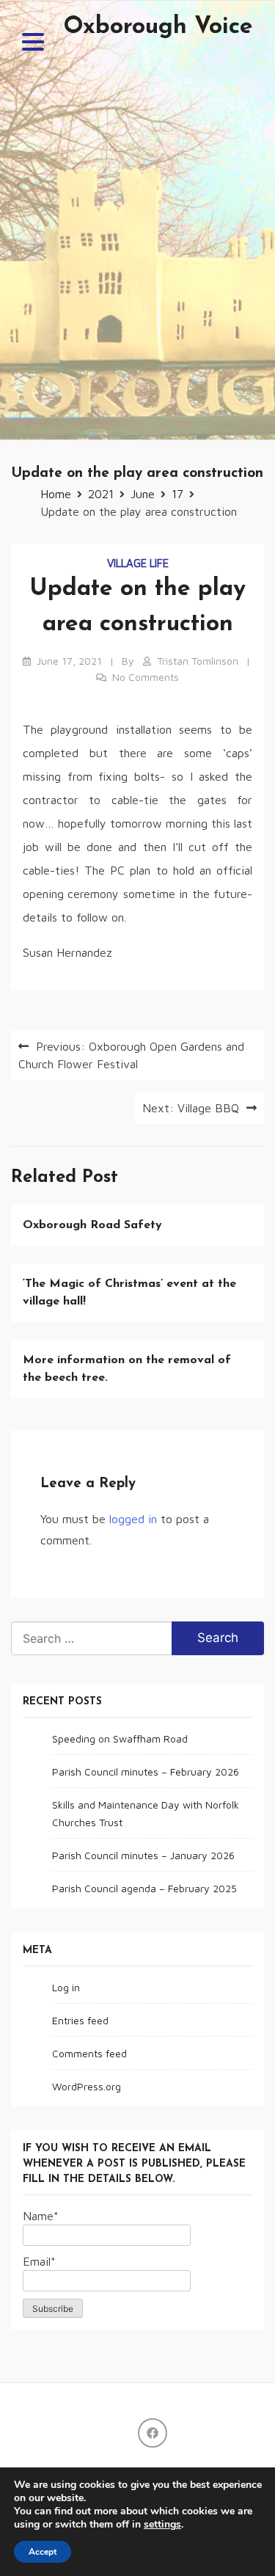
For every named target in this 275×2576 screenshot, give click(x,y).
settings (162, 2525)
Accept (43, 2552)
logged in (133, 1519)
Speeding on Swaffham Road (120, 1738)
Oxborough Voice (158, 27)
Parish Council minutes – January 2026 (143, 1855)
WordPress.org (87, 2086)
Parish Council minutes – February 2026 (146, 1772)
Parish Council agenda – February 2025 (144, 1888)
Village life (138, 563)
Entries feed (80, 2020)
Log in (66, 1987)
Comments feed (89, 2053)
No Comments (146, 677)
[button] (33, 44)
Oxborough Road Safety (92, 1225)
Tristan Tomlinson (198, 661)
